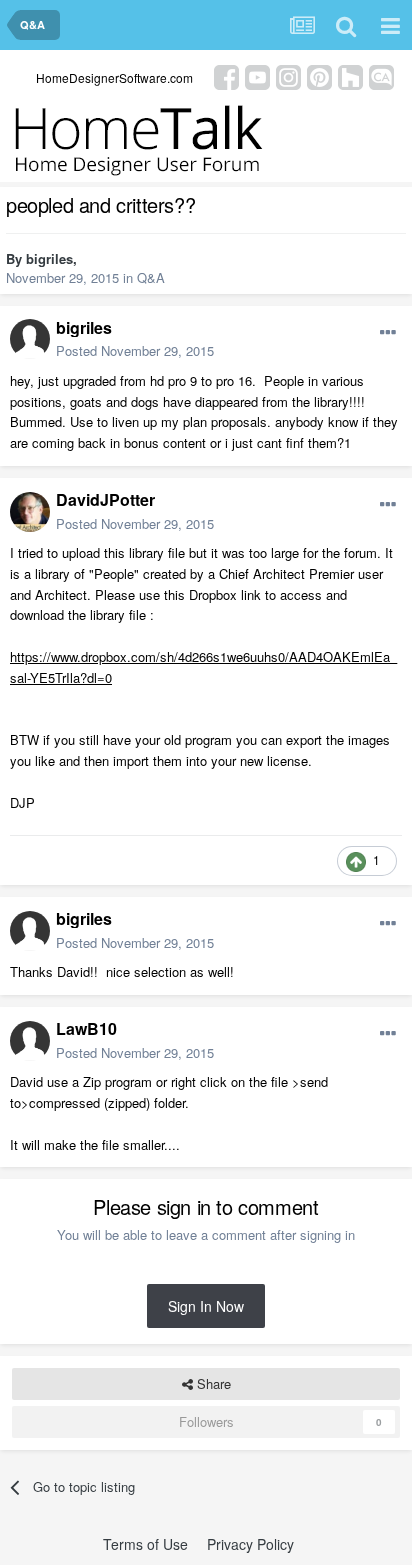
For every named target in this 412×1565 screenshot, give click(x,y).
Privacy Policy (250, 1544)
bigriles (49, 258)
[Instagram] (288, 75)
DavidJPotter (105, 499)
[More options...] (388, 333)
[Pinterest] (319, 75)
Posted (135, 350)
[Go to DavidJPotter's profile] (30, 512)
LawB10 (86, 1028)
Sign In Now (206, 1306)
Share (212, 1383)
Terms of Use (145, 1544)
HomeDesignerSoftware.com (114, 77)
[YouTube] (257, 75)
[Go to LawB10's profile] (30, 1041)
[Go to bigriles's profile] (30, 339)
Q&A (151, 277)
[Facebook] (226, 75)
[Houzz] (350, 75)
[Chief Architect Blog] (381, 75)
